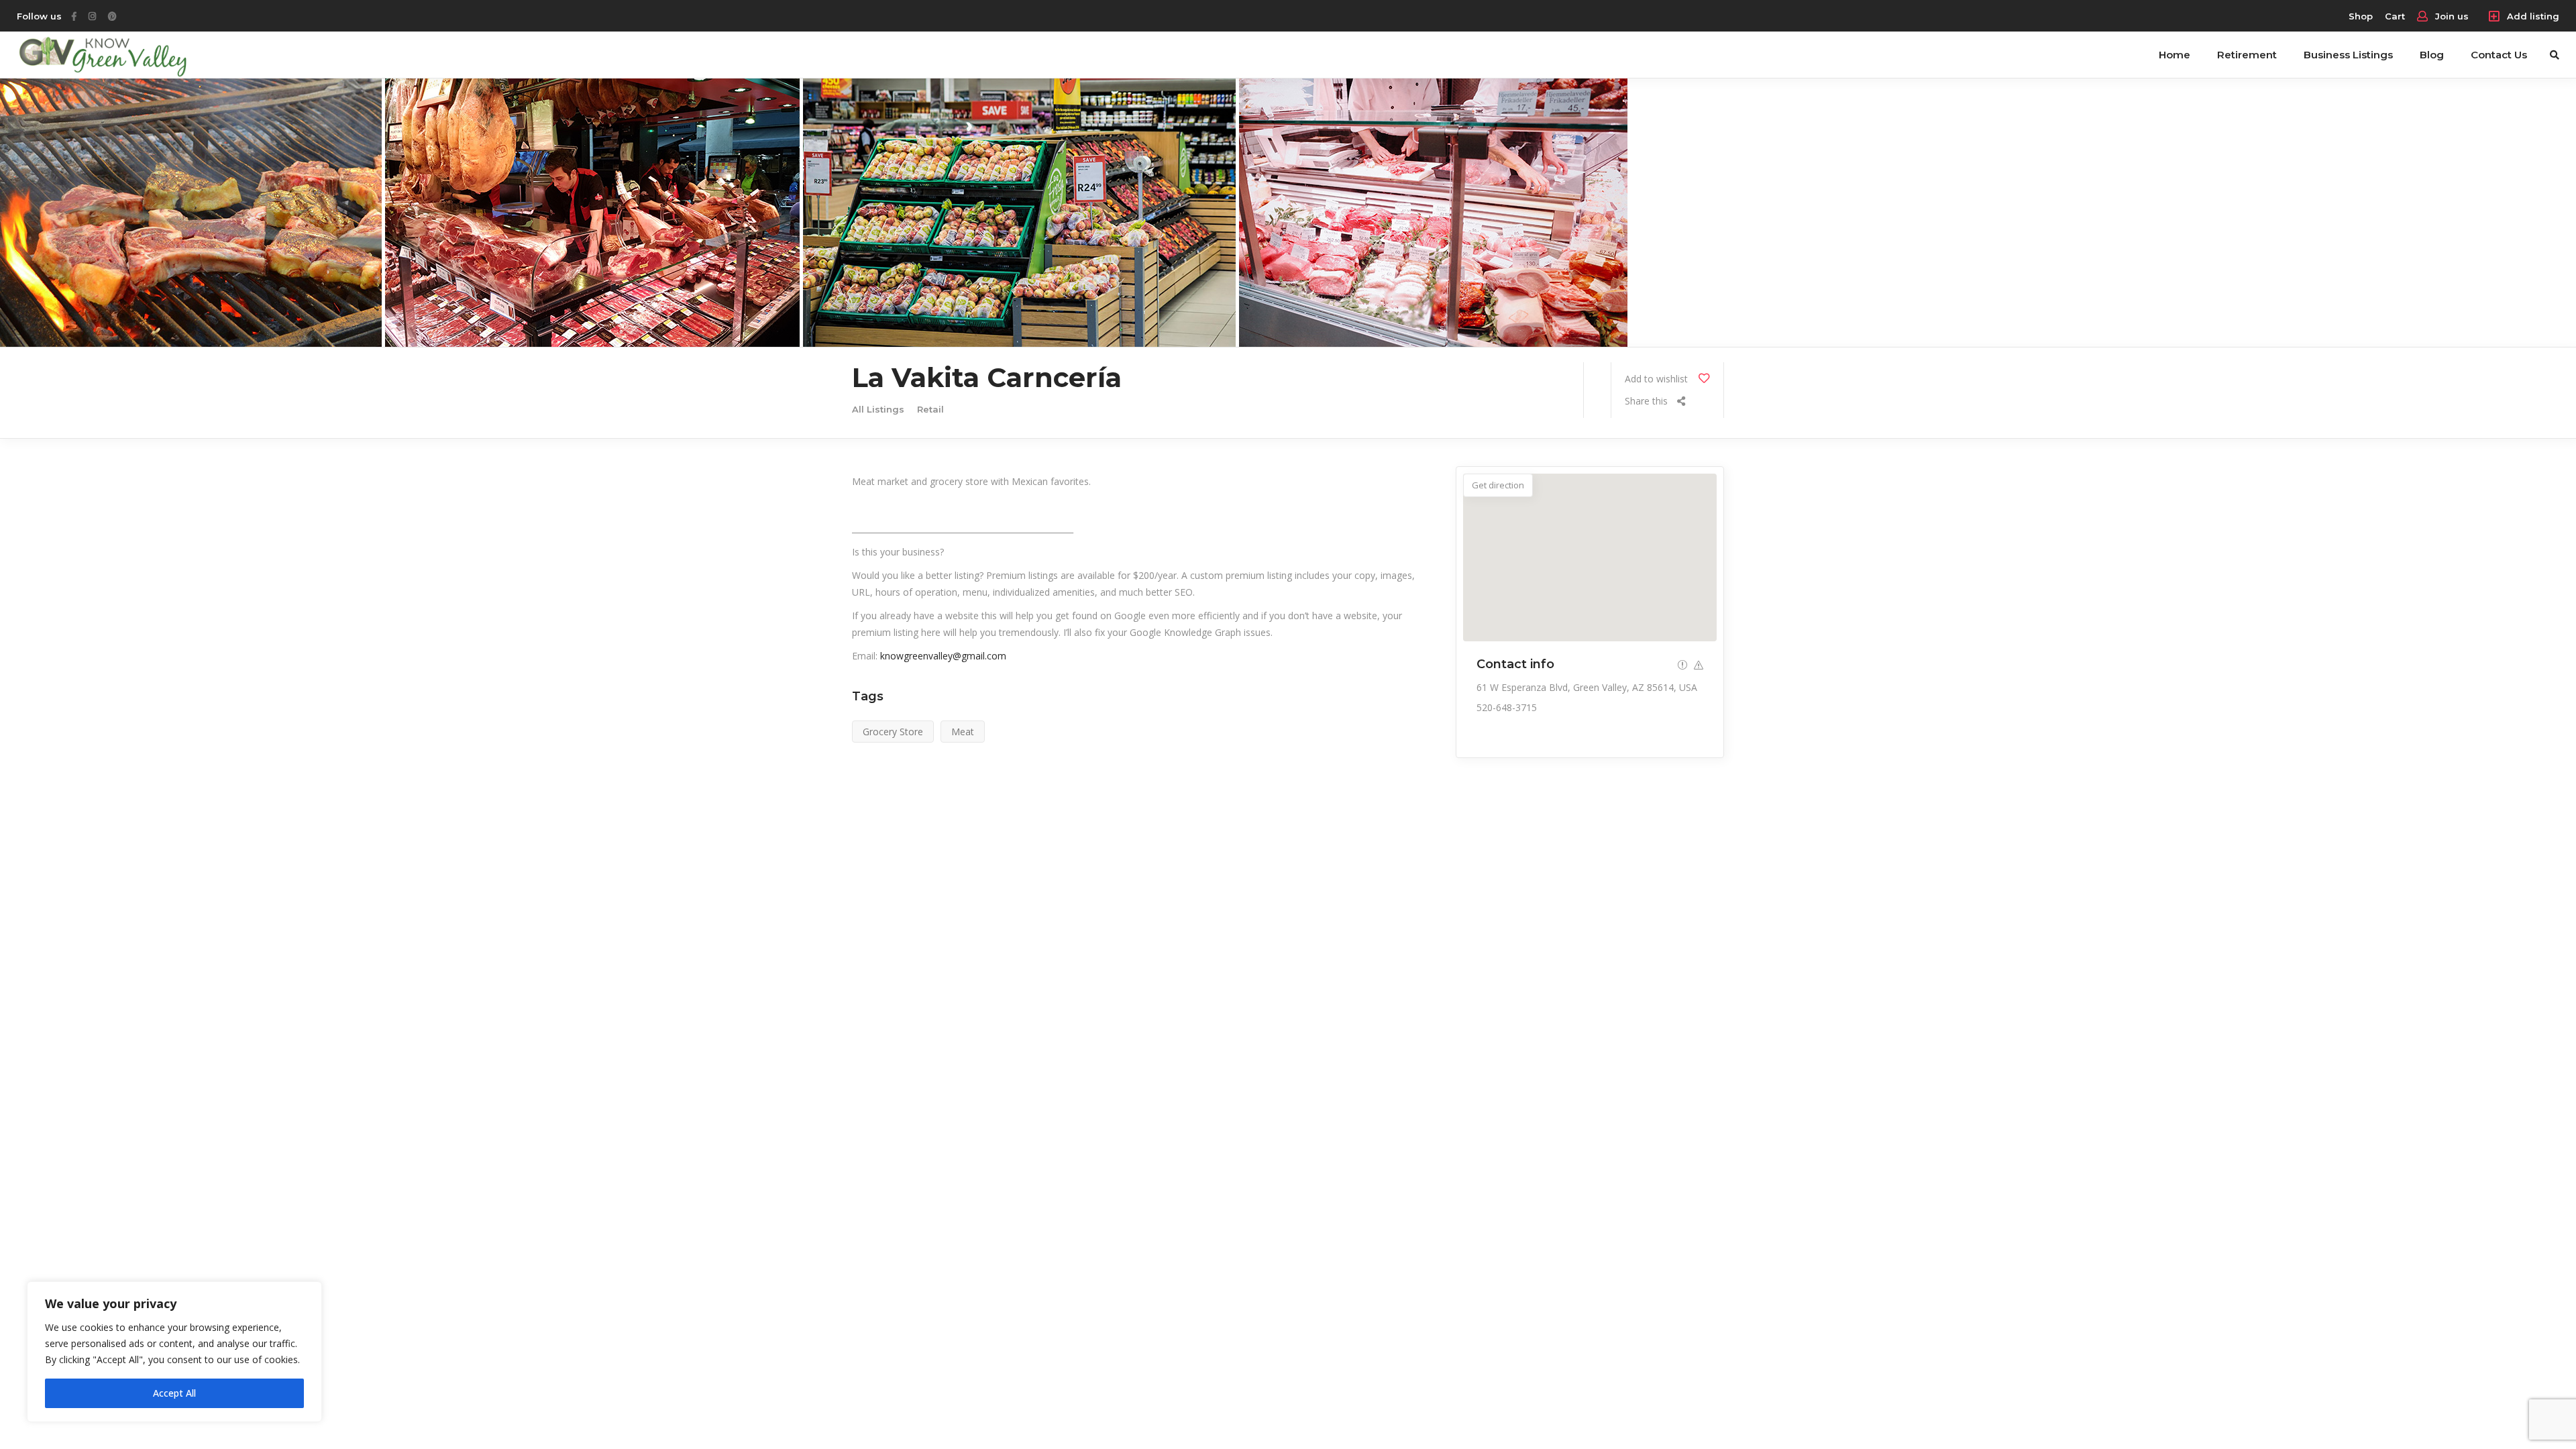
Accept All (174, 1393)
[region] (174, 1352)
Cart (2395, 16)
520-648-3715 (1507, 707)
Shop (2361, 16)
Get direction (1498, 485)
